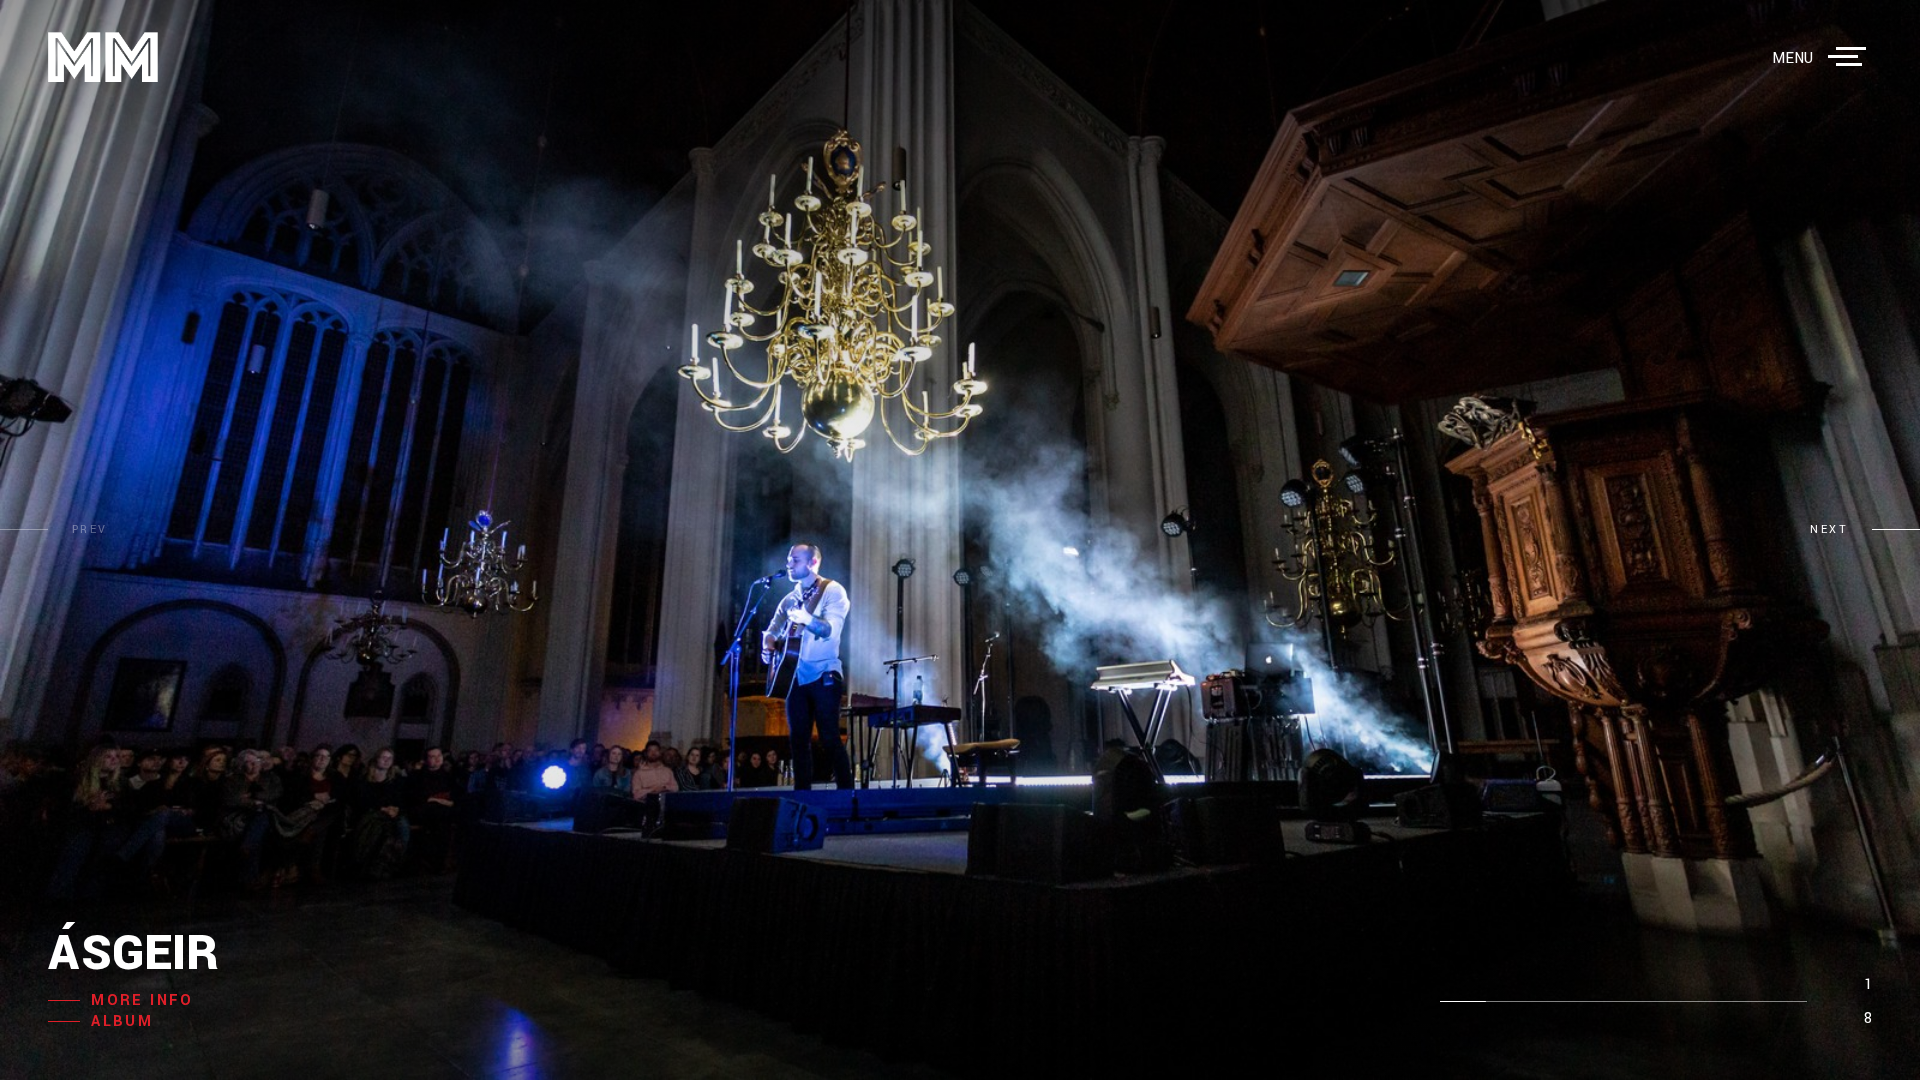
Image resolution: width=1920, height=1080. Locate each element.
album (122, 1021)
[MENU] (1851, 57)
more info (142, 1000)
